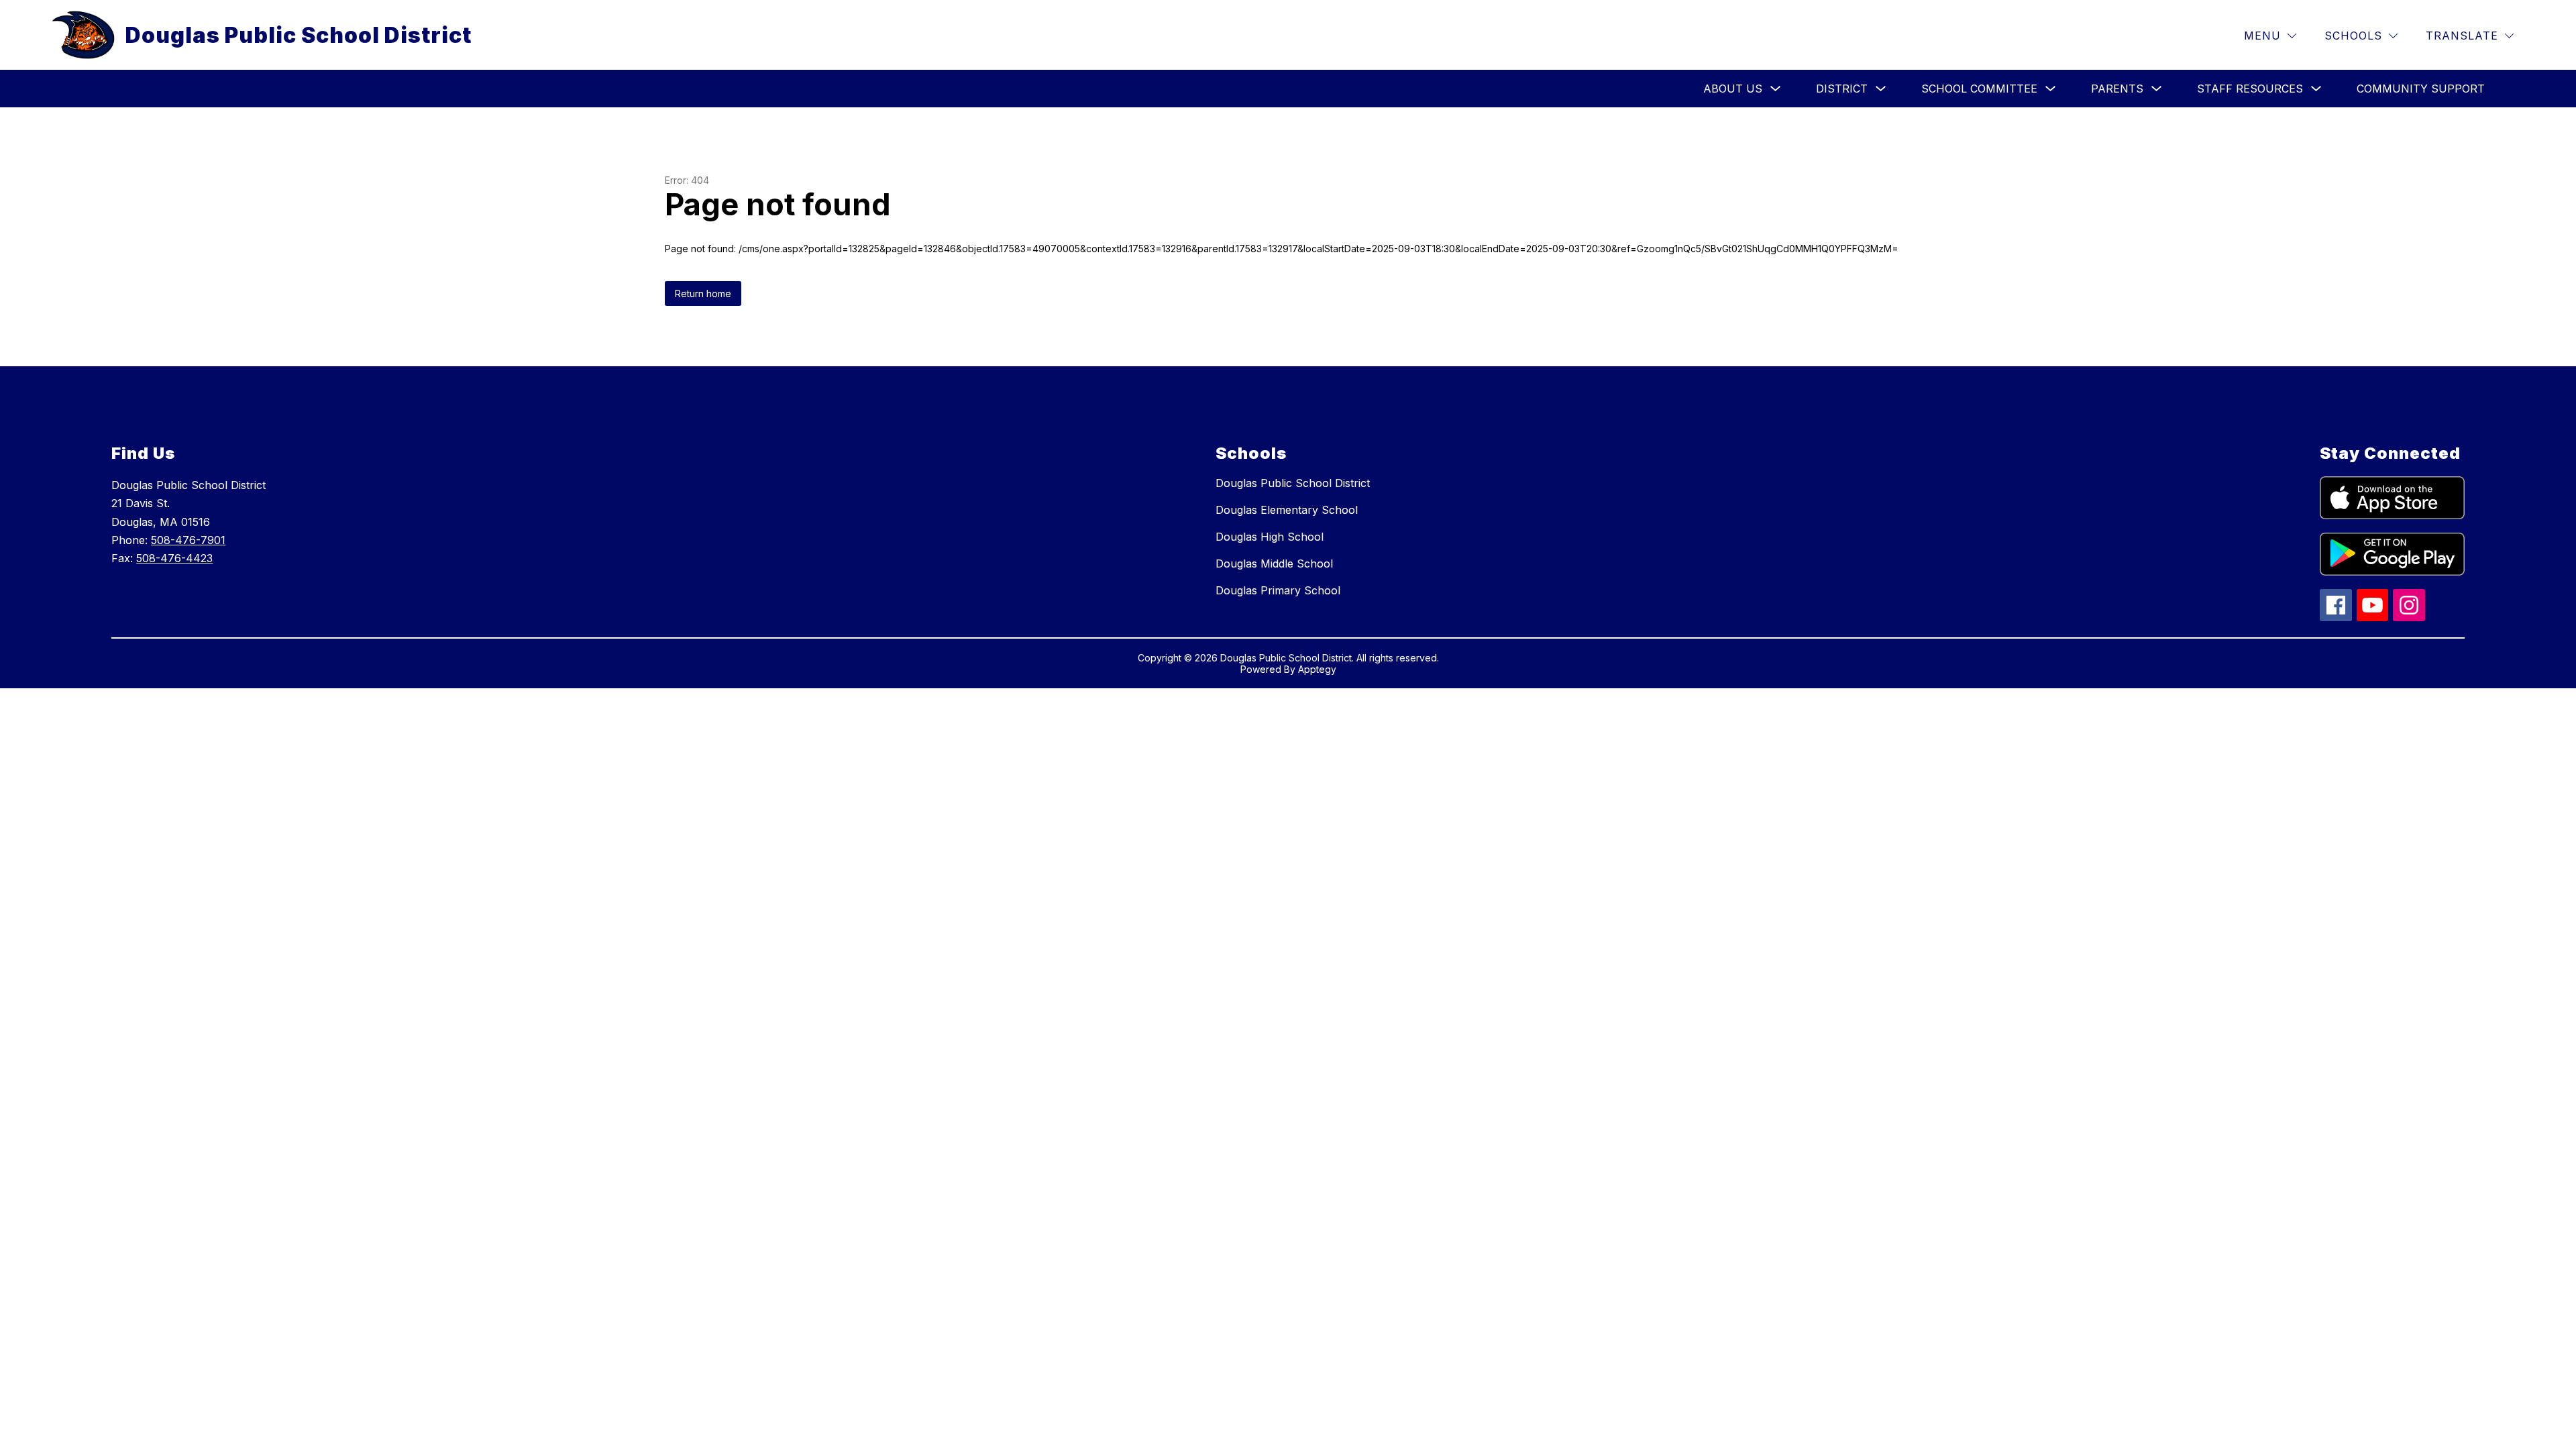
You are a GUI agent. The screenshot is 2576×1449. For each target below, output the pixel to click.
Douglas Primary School (1278, 590)
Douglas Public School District (1293, 483)
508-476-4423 (174, 558)
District (1842, 89)
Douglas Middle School (1274, 563)
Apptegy (1317, 669)
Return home (703, 293)
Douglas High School (1270, 537)
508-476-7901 (188, 540)
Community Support (2421, 89)
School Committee (1979, 89)
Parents (2117, 89)
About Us (1733, 89)
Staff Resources (2250, 89)
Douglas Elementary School (1287, 510)
